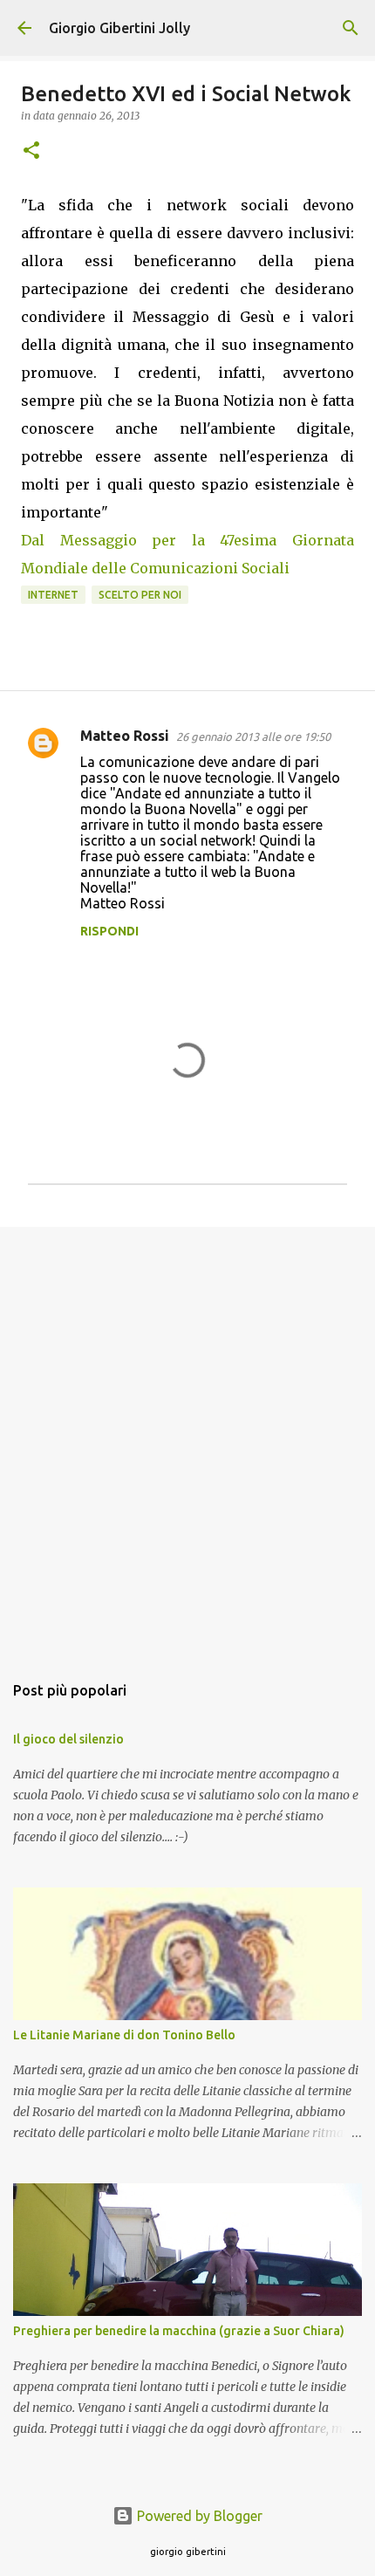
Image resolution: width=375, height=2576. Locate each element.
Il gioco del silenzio (68, 1739)
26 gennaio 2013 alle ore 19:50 (253, 736)
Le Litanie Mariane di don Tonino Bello (124, 2035)
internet (53, 595)
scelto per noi (140, 595)
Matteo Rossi (125, 736)
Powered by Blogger (198, 2516)
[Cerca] (351, 28)
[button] (31, 151)
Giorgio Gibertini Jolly (119, 28)
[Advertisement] (187, 1441)
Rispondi (109, 931)
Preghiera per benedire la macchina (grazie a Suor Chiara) (179, 2331)
